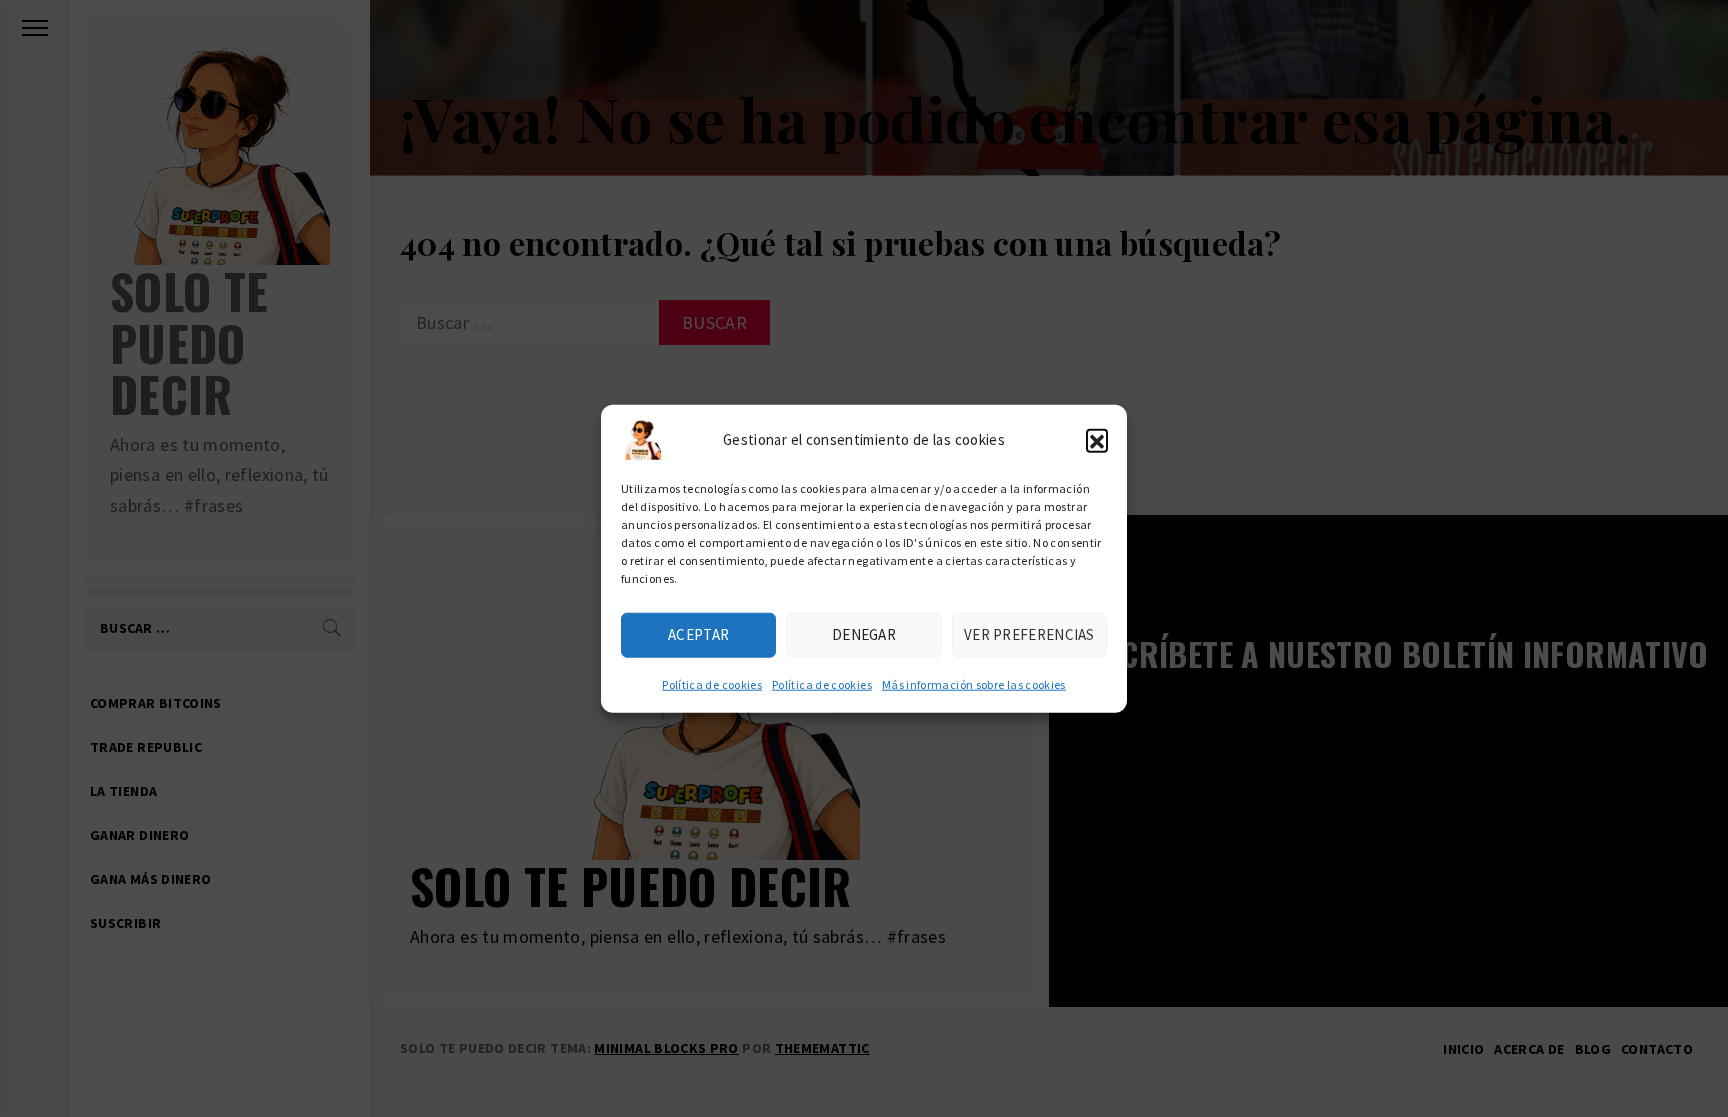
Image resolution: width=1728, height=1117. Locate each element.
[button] (1097, 439)
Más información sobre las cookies (974, 683)
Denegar (864, 634)
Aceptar (698, 634)
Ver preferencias (1029, 634)
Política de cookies (712, 683)
